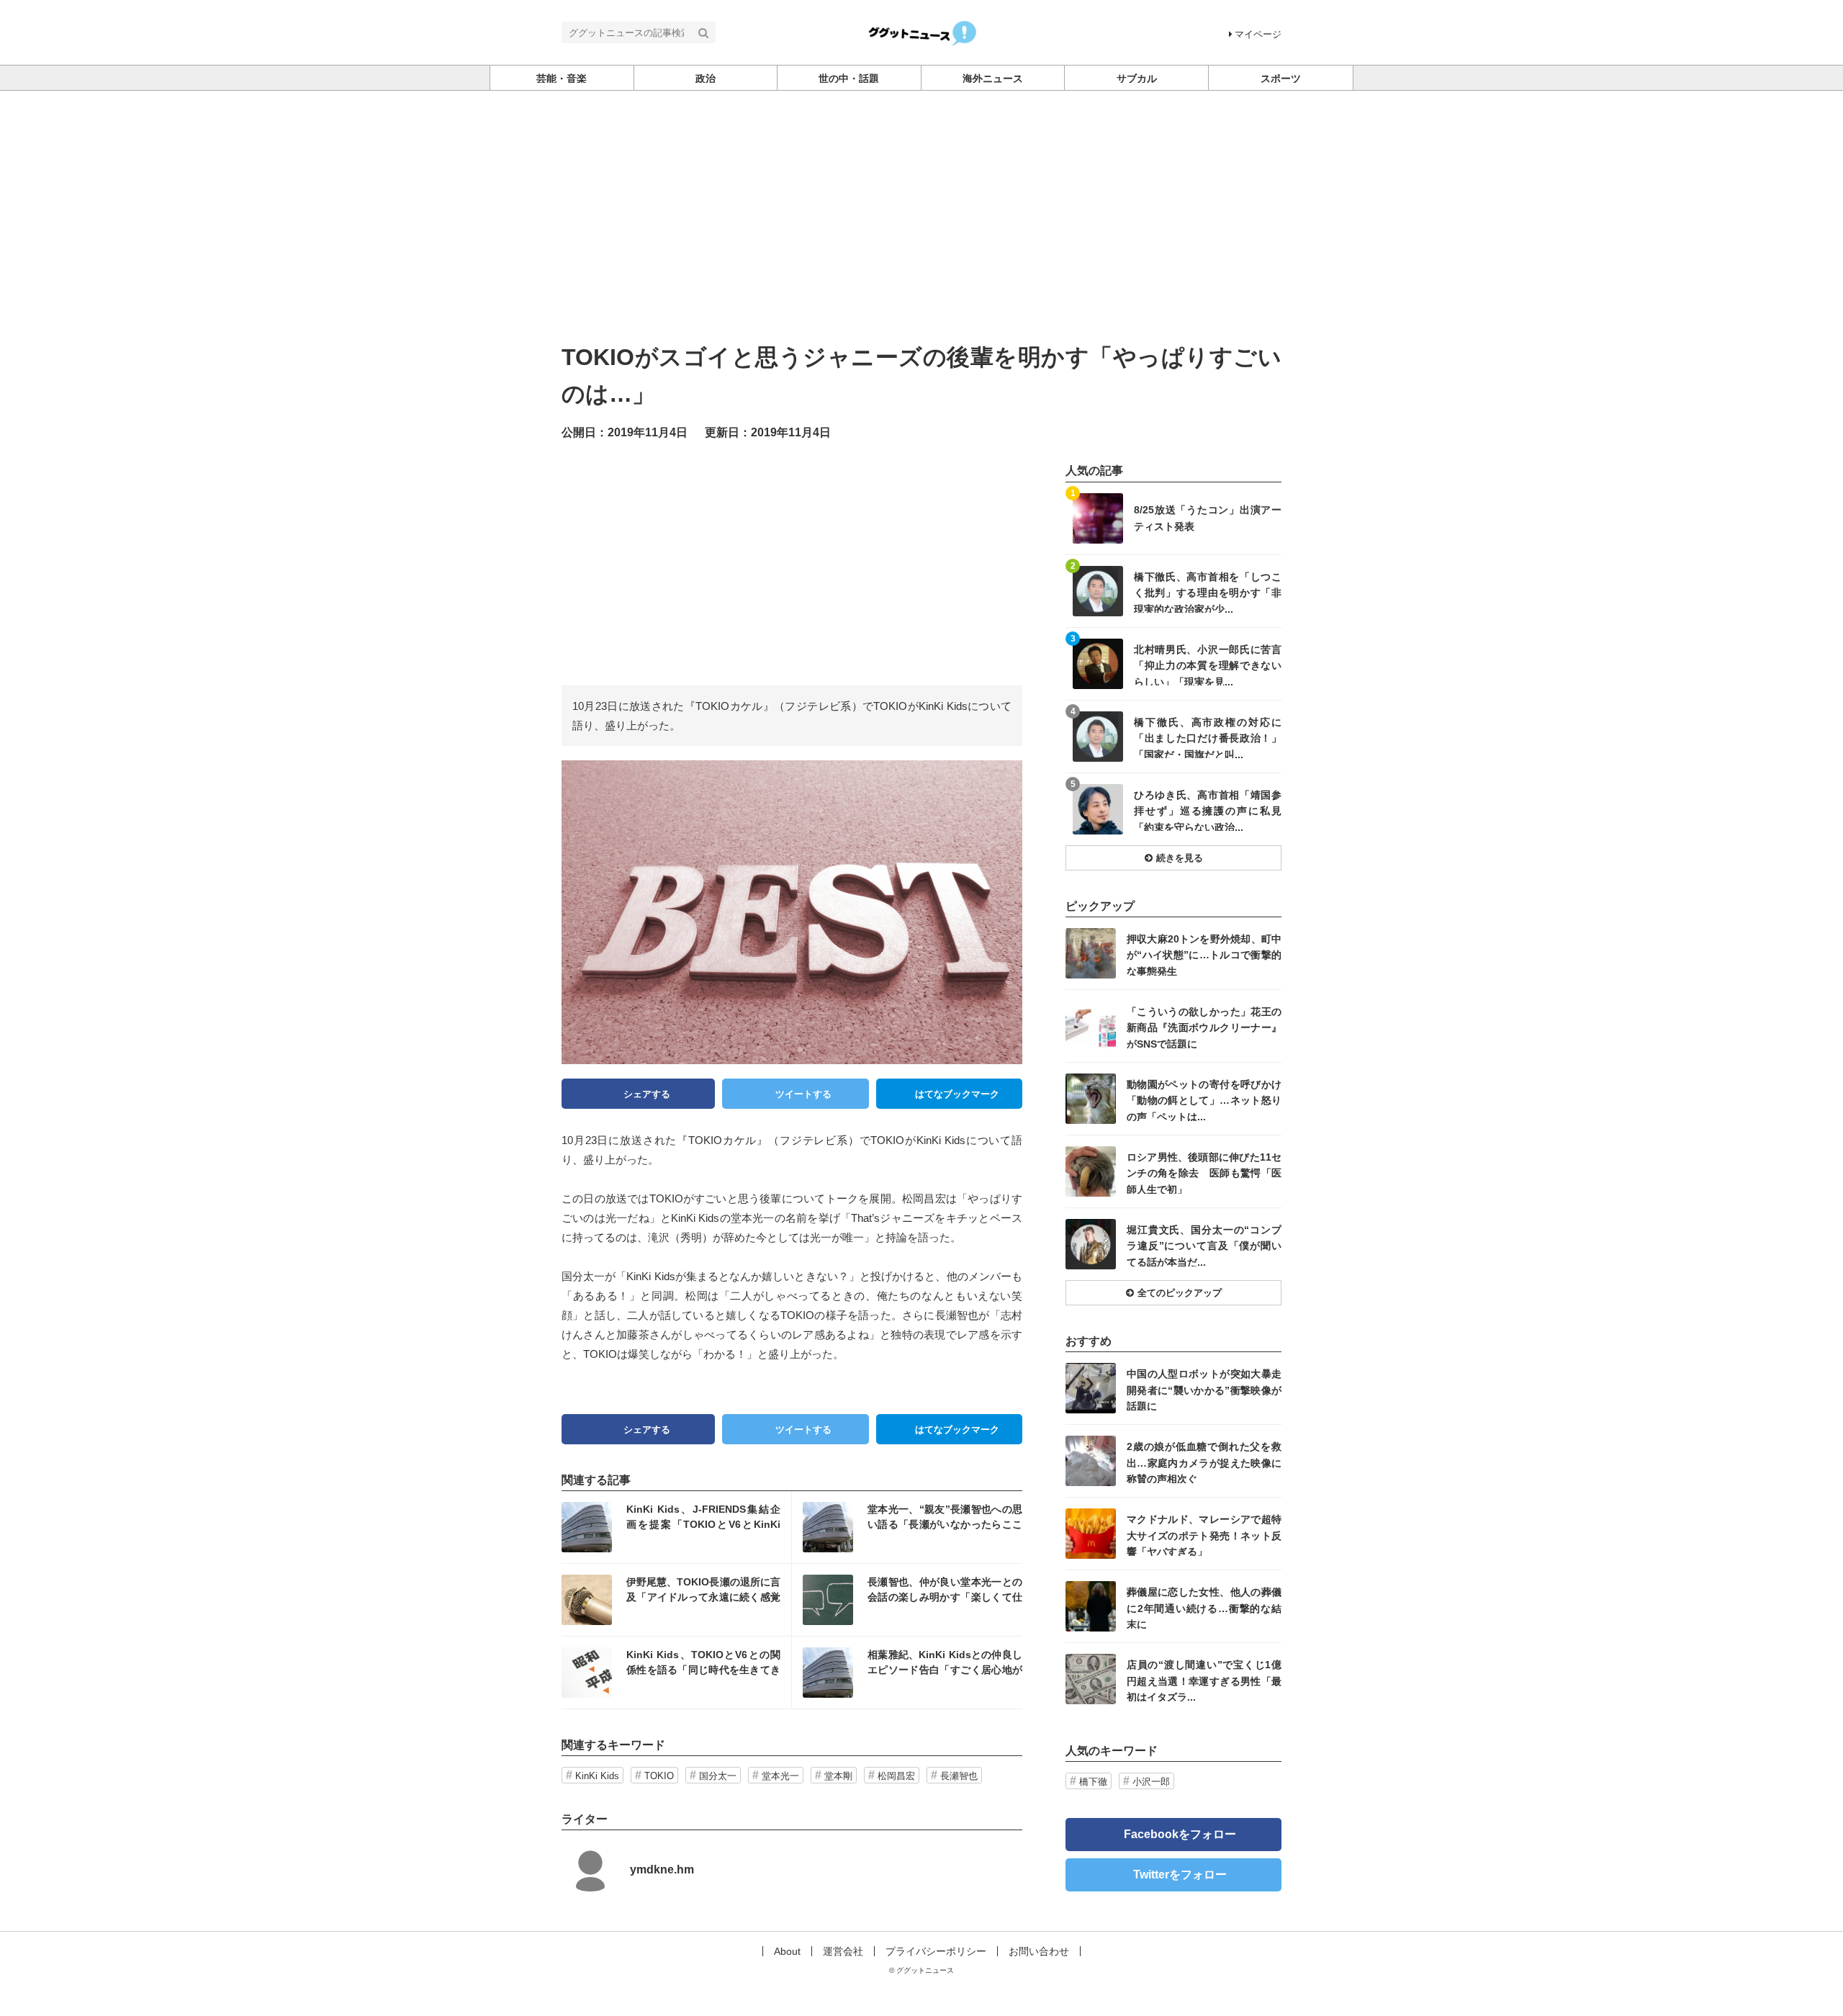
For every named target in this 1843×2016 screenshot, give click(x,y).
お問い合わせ (1039, 1951)
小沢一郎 (1151, 1782)
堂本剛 (838, 1776)
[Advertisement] (921, 199)
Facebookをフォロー (1180, 1834)
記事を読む (676, 1527)
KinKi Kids (597, 1776)
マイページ (1258, 34)
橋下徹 (1093, 1782)
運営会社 (843, 1951)
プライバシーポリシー (936, 1951)
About (787, 1951)
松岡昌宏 (896, 1776)
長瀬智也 (959, 1776)
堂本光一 (780, 1776)
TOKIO (659, 1776)
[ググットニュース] (922, 31)
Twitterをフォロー (1180, 1875)
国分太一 (718, 1776)
